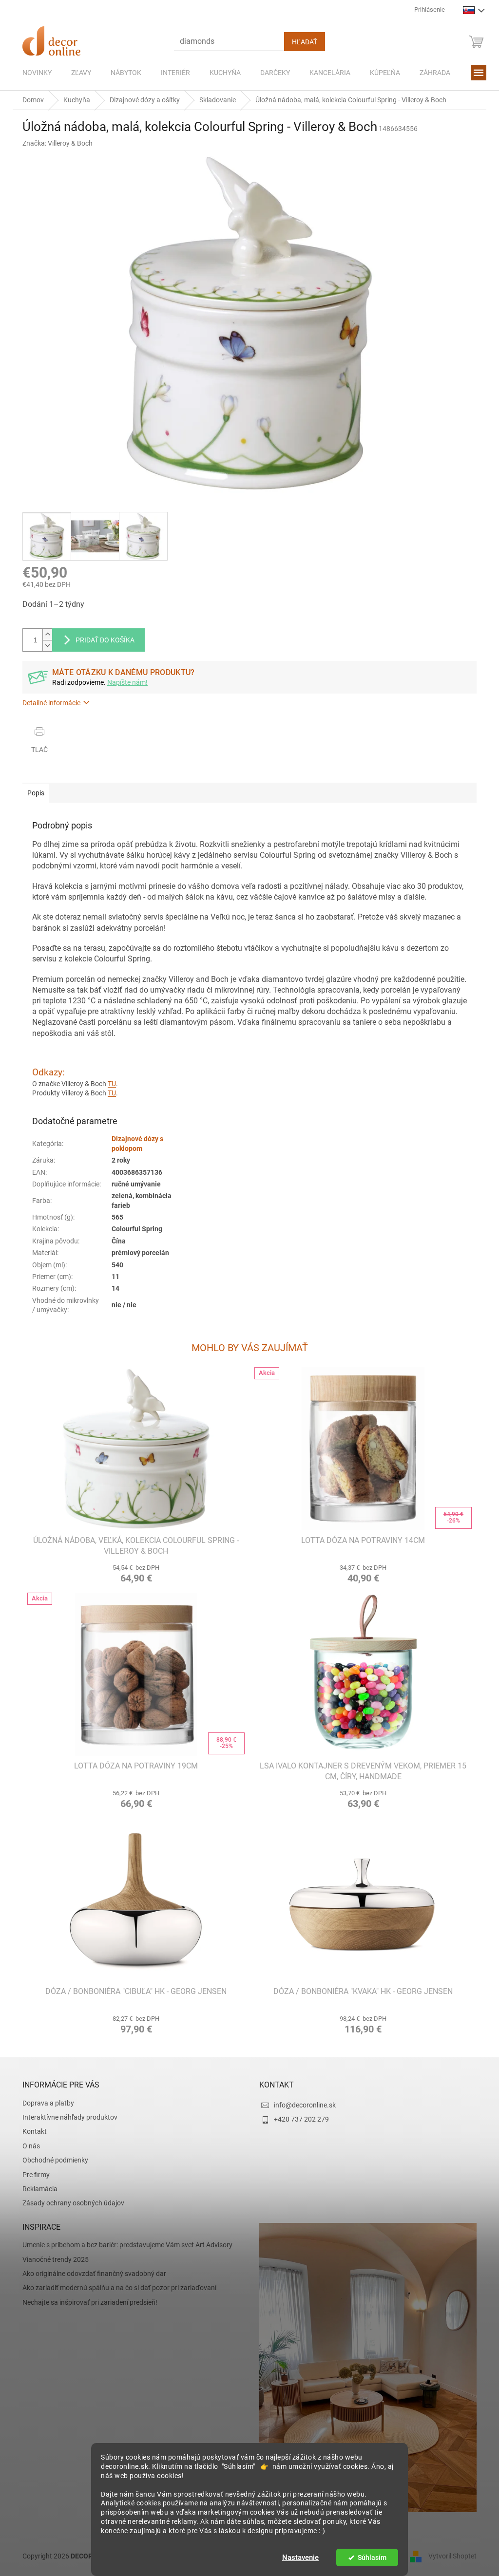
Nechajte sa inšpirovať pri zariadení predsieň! (86, 2302)
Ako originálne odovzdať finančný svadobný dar (91, 2274)
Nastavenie (297, 2557)
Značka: (54, 143)
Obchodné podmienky (52, 2160)
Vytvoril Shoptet (449, 2556)
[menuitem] (34, 73)
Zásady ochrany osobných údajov (70, 2203)
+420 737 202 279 (298, 2119)
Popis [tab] (32, 793)
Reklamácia (37, 2189)
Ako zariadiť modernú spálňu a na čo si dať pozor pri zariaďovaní (116, 2288)
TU (108, 1084)
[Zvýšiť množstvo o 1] (44, 634)
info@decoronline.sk (301, 2105)
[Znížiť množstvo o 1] (44, 646)
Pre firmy (33, 2175)
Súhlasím (368, 2557)
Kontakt (31, 2131)
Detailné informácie (48, 703)
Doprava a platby (45, 2103)
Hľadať (301, 42)
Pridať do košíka (102, 640)
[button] (133, 1572)
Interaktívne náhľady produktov (67, 2117)
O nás (28, 2146)
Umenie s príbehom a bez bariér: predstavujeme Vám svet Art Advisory (124, 2245)
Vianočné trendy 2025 (52, 2259)
